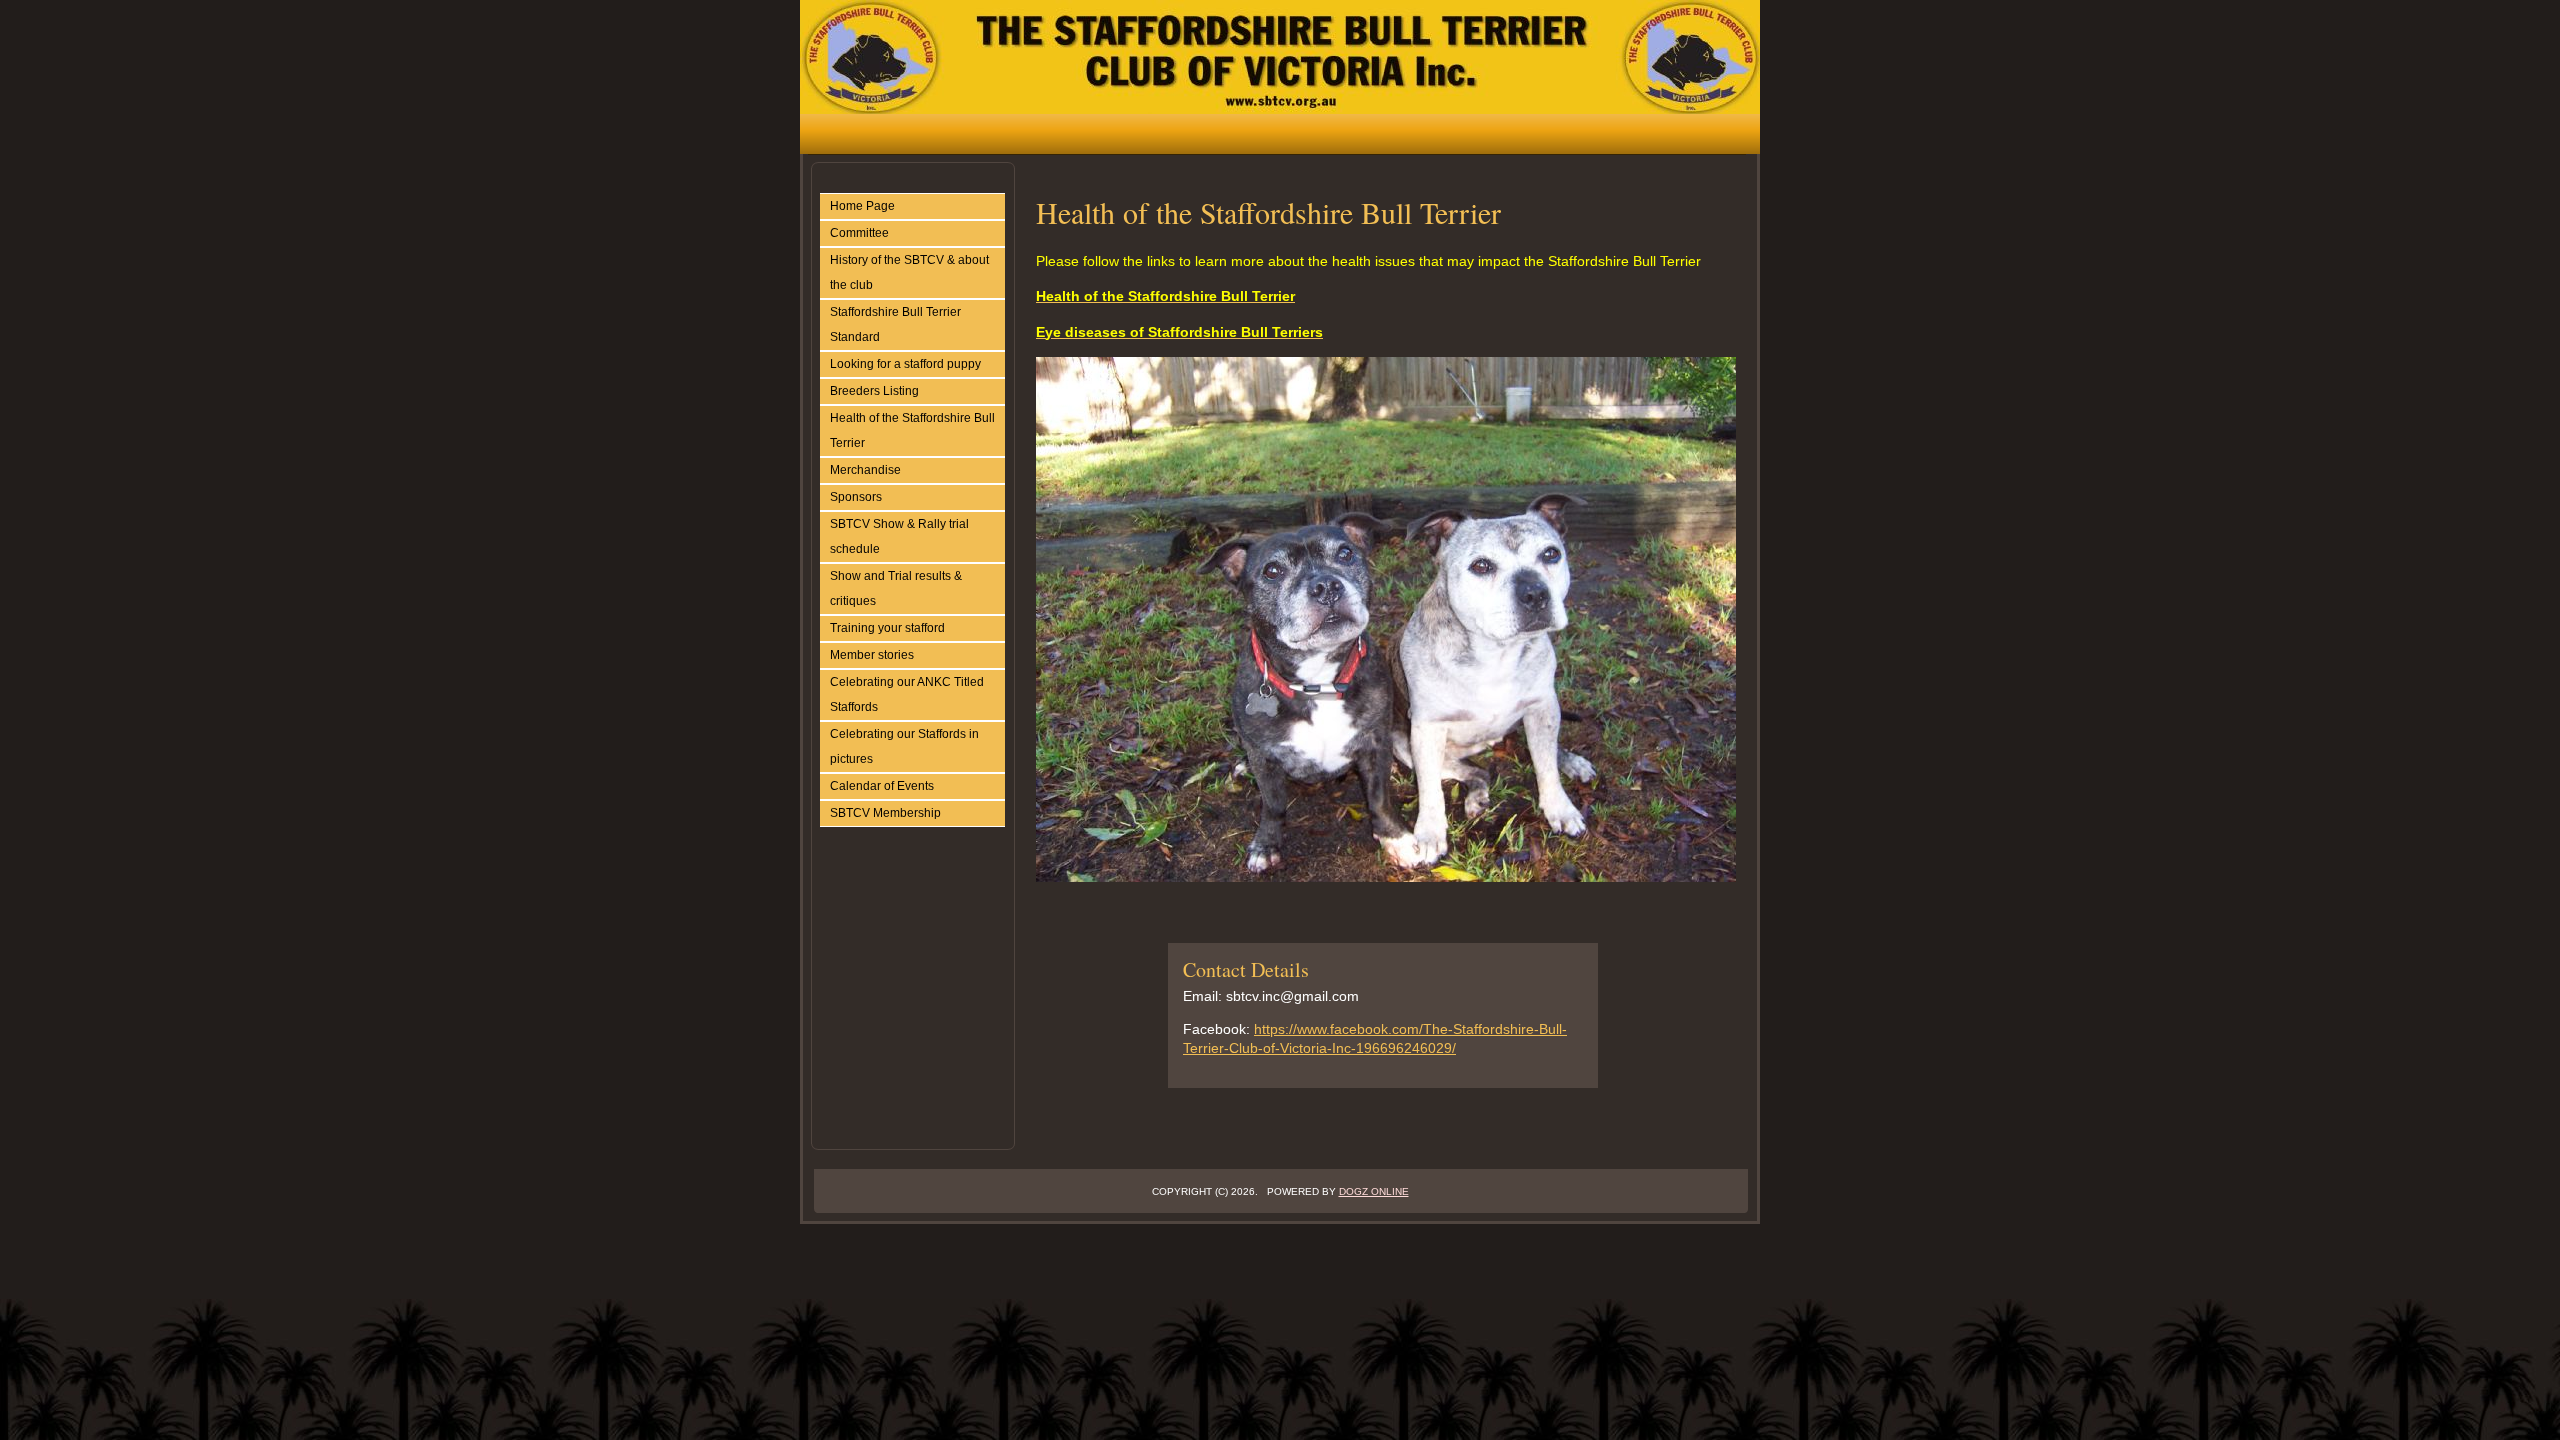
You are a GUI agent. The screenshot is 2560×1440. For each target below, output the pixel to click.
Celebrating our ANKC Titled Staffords (907, 694)
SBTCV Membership (885, 813)
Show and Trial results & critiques (896, 588)
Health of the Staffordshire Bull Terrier (912, 430)
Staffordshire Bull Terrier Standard (895, 324)
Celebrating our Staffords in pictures (904, 746)
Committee (859, 233)
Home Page (862, 206)
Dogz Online (1374, 1191)
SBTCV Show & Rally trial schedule (899, 536)
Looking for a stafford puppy (905, 364)
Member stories (872, 655)
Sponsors (856, 497)
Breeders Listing (874, 391)
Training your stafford (887, 628)
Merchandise (865, 470)
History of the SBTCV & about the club (909, 272)
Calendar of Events (882, 786)
